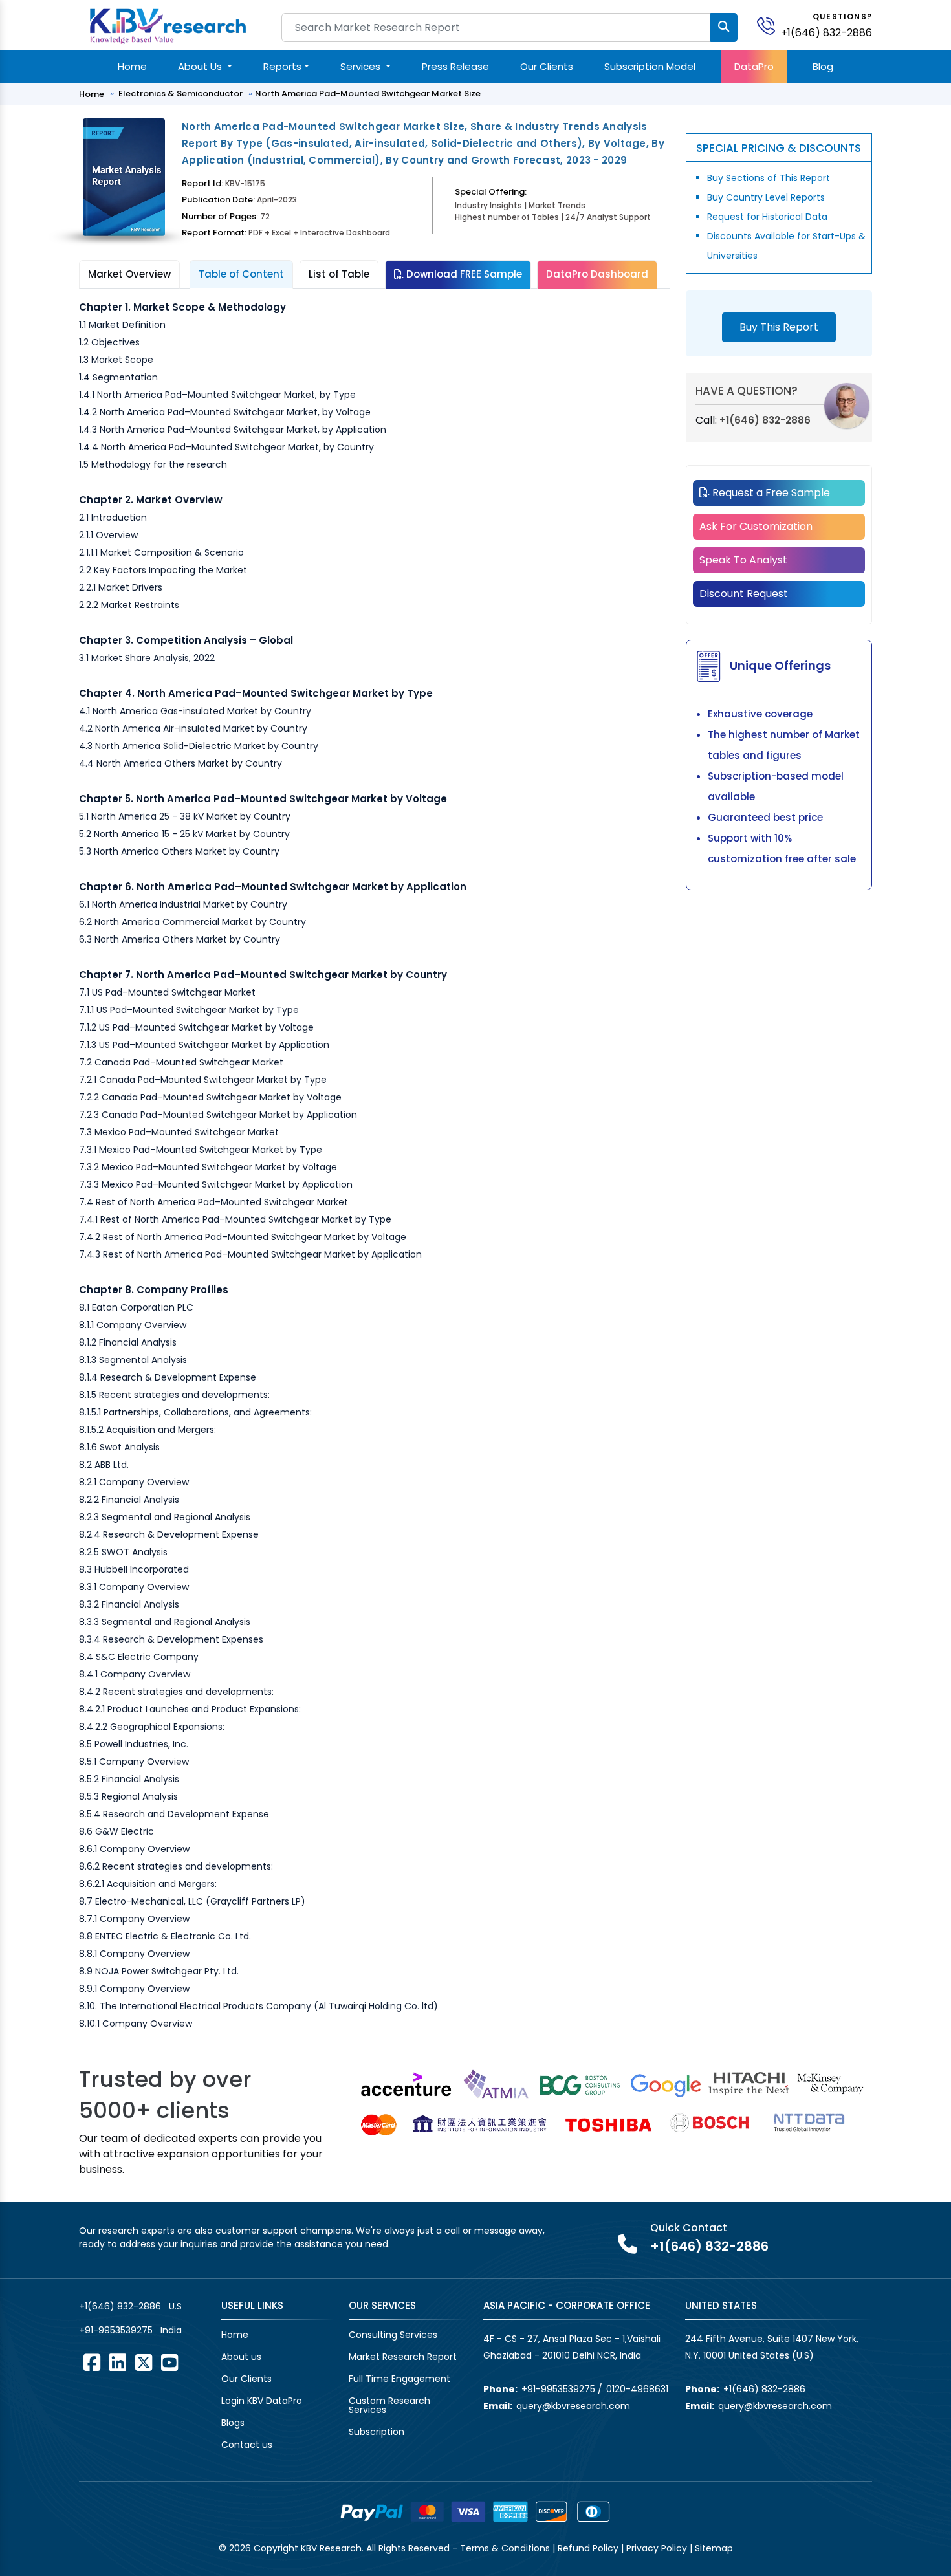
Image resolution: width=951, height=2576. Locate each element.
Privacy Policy (657, 2548)
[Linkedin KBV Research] (118, 2363)
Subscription (377, 2432)
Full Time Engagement (399, 2379)
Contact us (247, 2445)
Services (362, 66)
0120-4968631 (637, 2389)
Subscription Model (650, 66)
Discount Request (744, 594)
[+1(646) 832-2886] (771, 25)
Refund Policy (588, 2548)
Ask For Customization (756, 526)
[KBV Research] (168, 25)
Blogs (233, 2423)
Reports (282, 66)
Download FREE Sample (463, 274)
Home (132, 66)
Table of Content (241, 274)
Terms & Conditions (505, 2548)
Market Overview (129, 274)
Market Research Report (403, 2357)
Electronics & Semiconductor (180, 93)
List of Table (339, 274)
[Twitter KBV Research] (144, 2363)
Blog (823, 66)
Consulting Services (393, 2335)
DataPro (754, 66)
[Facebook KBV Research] (92, 2363)
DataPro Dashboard (597, 274)
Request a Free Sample (770, 493)
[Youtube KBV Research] (169, 2363)
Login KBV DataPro (262, 2401)
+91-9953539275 (116, 2330)
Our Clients (547, 66)
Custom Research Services (389, 2405)
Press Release (455, 66)
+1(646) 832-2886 (826, 33)
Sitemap (714, 2548)
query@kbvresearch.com (573, 2406)
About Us (201, 66)
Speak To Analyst (743, 560)
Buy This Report (779, 327)
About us (241, 2357)
